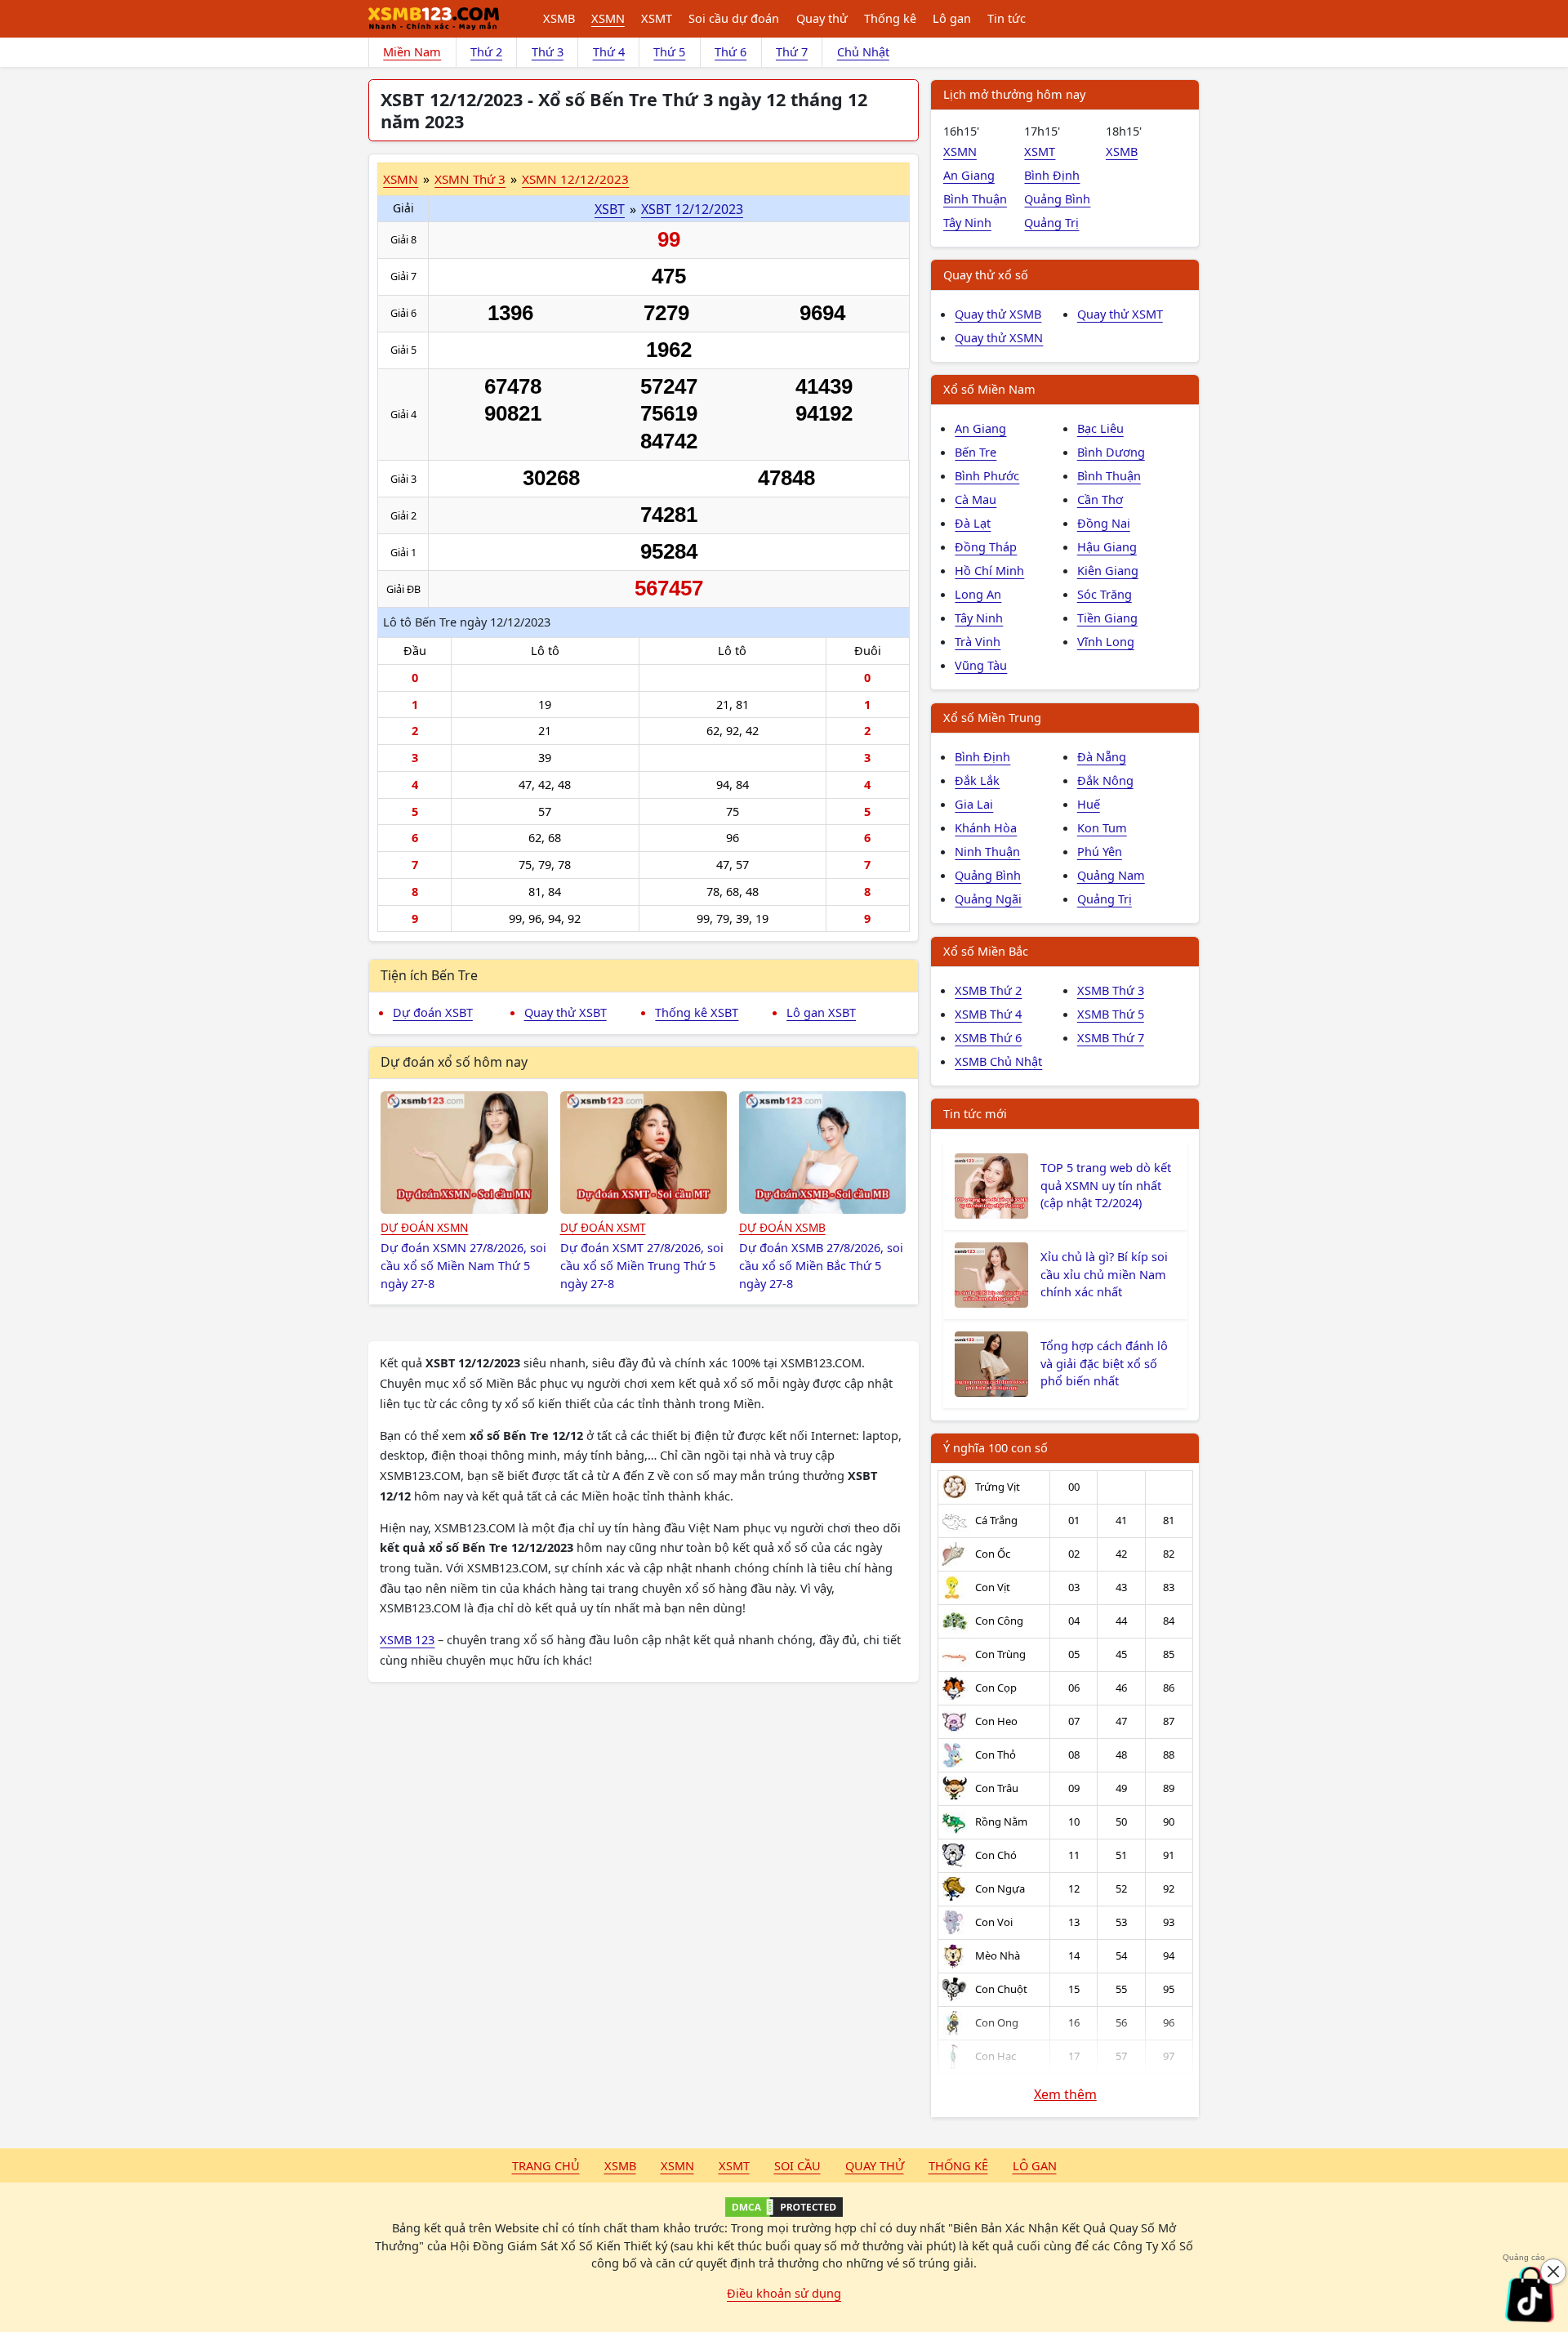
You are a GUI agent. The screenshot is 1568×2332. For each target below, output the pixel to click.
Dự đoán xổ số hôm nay (454, 1062)
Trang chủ (546, 2165)
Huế (1089, 804)
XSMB (559, 18)
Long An (978, 594)
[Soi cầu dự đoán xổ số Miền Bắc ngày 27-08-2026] (823, 1153)
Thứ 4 (609, 51)
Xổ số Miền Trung (992, 717)
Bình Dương (1111, 452)
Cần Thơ (1100, 499)
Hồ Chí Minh (989, 570)
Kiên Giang (1108, 570)
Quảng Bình (1057, 198)
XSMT (657, 18)
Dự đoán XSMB (782, 1227)
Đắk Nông (1105, 780)
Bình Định (1052, 175)
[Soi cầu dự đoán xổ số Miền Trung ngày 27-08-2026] (644, 1153)
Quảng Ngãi (988, 898)
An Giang (969, 175)
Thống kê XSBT (697, 1012)
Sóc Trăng (1105, 594)
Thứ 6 (731, 51)
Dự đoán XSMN (424, 1227)
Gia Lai (974, 804)
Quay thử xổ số (986, 274)
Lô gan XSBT (821, 1012)
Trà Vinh (978, 641)
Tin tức (1007, 18)
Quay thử (822, 18)
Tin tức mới (975, 1113)
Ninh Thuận (987, 851)
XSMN (608, 18)
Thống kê (890, 18)
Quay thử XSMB (998, 314)
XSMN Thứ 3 (470, 179)
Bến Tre (976, 452)
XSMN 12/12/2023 (575, 179)
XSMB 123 (407, 1639)
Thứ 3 (548, 51)
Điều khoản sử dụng (784, 2293)
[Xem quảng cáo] (1530, 2294)
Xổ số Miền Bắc (986, 951)
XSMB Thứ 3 (1111, 990)
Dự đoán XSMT (603, 1227)
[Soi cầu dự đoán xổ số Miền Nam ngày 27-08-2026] (464, 1153)
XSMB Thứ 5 (1111, 1014)
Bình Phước (987, 475)
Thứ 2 (486, 51)
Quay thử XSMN (999, 337)
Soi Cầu (797, 2165)
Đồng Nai (1104, 523)
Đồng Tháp (986, 546)
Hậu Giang (1107, 546)
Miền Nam (412, 51)
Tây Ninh (967, 222)
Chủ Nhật (863, 51)
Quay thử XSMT (1120, 314)
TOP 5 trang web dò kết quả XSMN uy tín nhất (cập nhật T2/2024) (1106, 1185)
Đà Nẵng (1102, 756)
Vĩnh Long (1106, 641)
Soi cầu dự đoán (734, 18)
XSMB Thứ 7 (1111, 1037)
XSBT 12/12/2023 (692, 209)
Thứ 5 (669, 51)
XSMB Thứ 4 (988, 1014)
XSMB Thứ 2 (988, 990)
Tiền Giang (1107, 618)
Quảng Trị (1051, 222)
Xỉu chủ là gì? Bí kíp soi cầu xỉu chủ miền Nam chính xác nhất (1104, 1274)
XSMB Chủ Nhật (998, 1061)
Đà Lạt (973, 523)
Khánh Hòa (986, 827)
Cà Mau (976, 499)
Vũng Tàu (981, 665)
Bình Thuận (975, 198)
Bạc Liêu (1100, 428)
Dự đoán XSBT (433, 1012)
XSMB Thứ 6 (988, 1037)
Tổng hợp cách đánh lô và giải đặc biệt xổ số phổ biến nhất (1104, 1363)
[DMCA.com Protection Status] (784, 2207)
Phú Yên (1100, 851)
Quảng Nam (1111, 875)
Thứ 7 (792, 51)
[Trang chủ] (434, 19)
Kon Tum (1102, 827)
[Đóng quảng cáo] (1553, 2272)
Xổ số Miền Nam (989, 389)
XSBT (610, 209)
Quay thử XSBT (566, 1012)
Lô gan (952, 18)
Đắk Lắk (977, 780)
